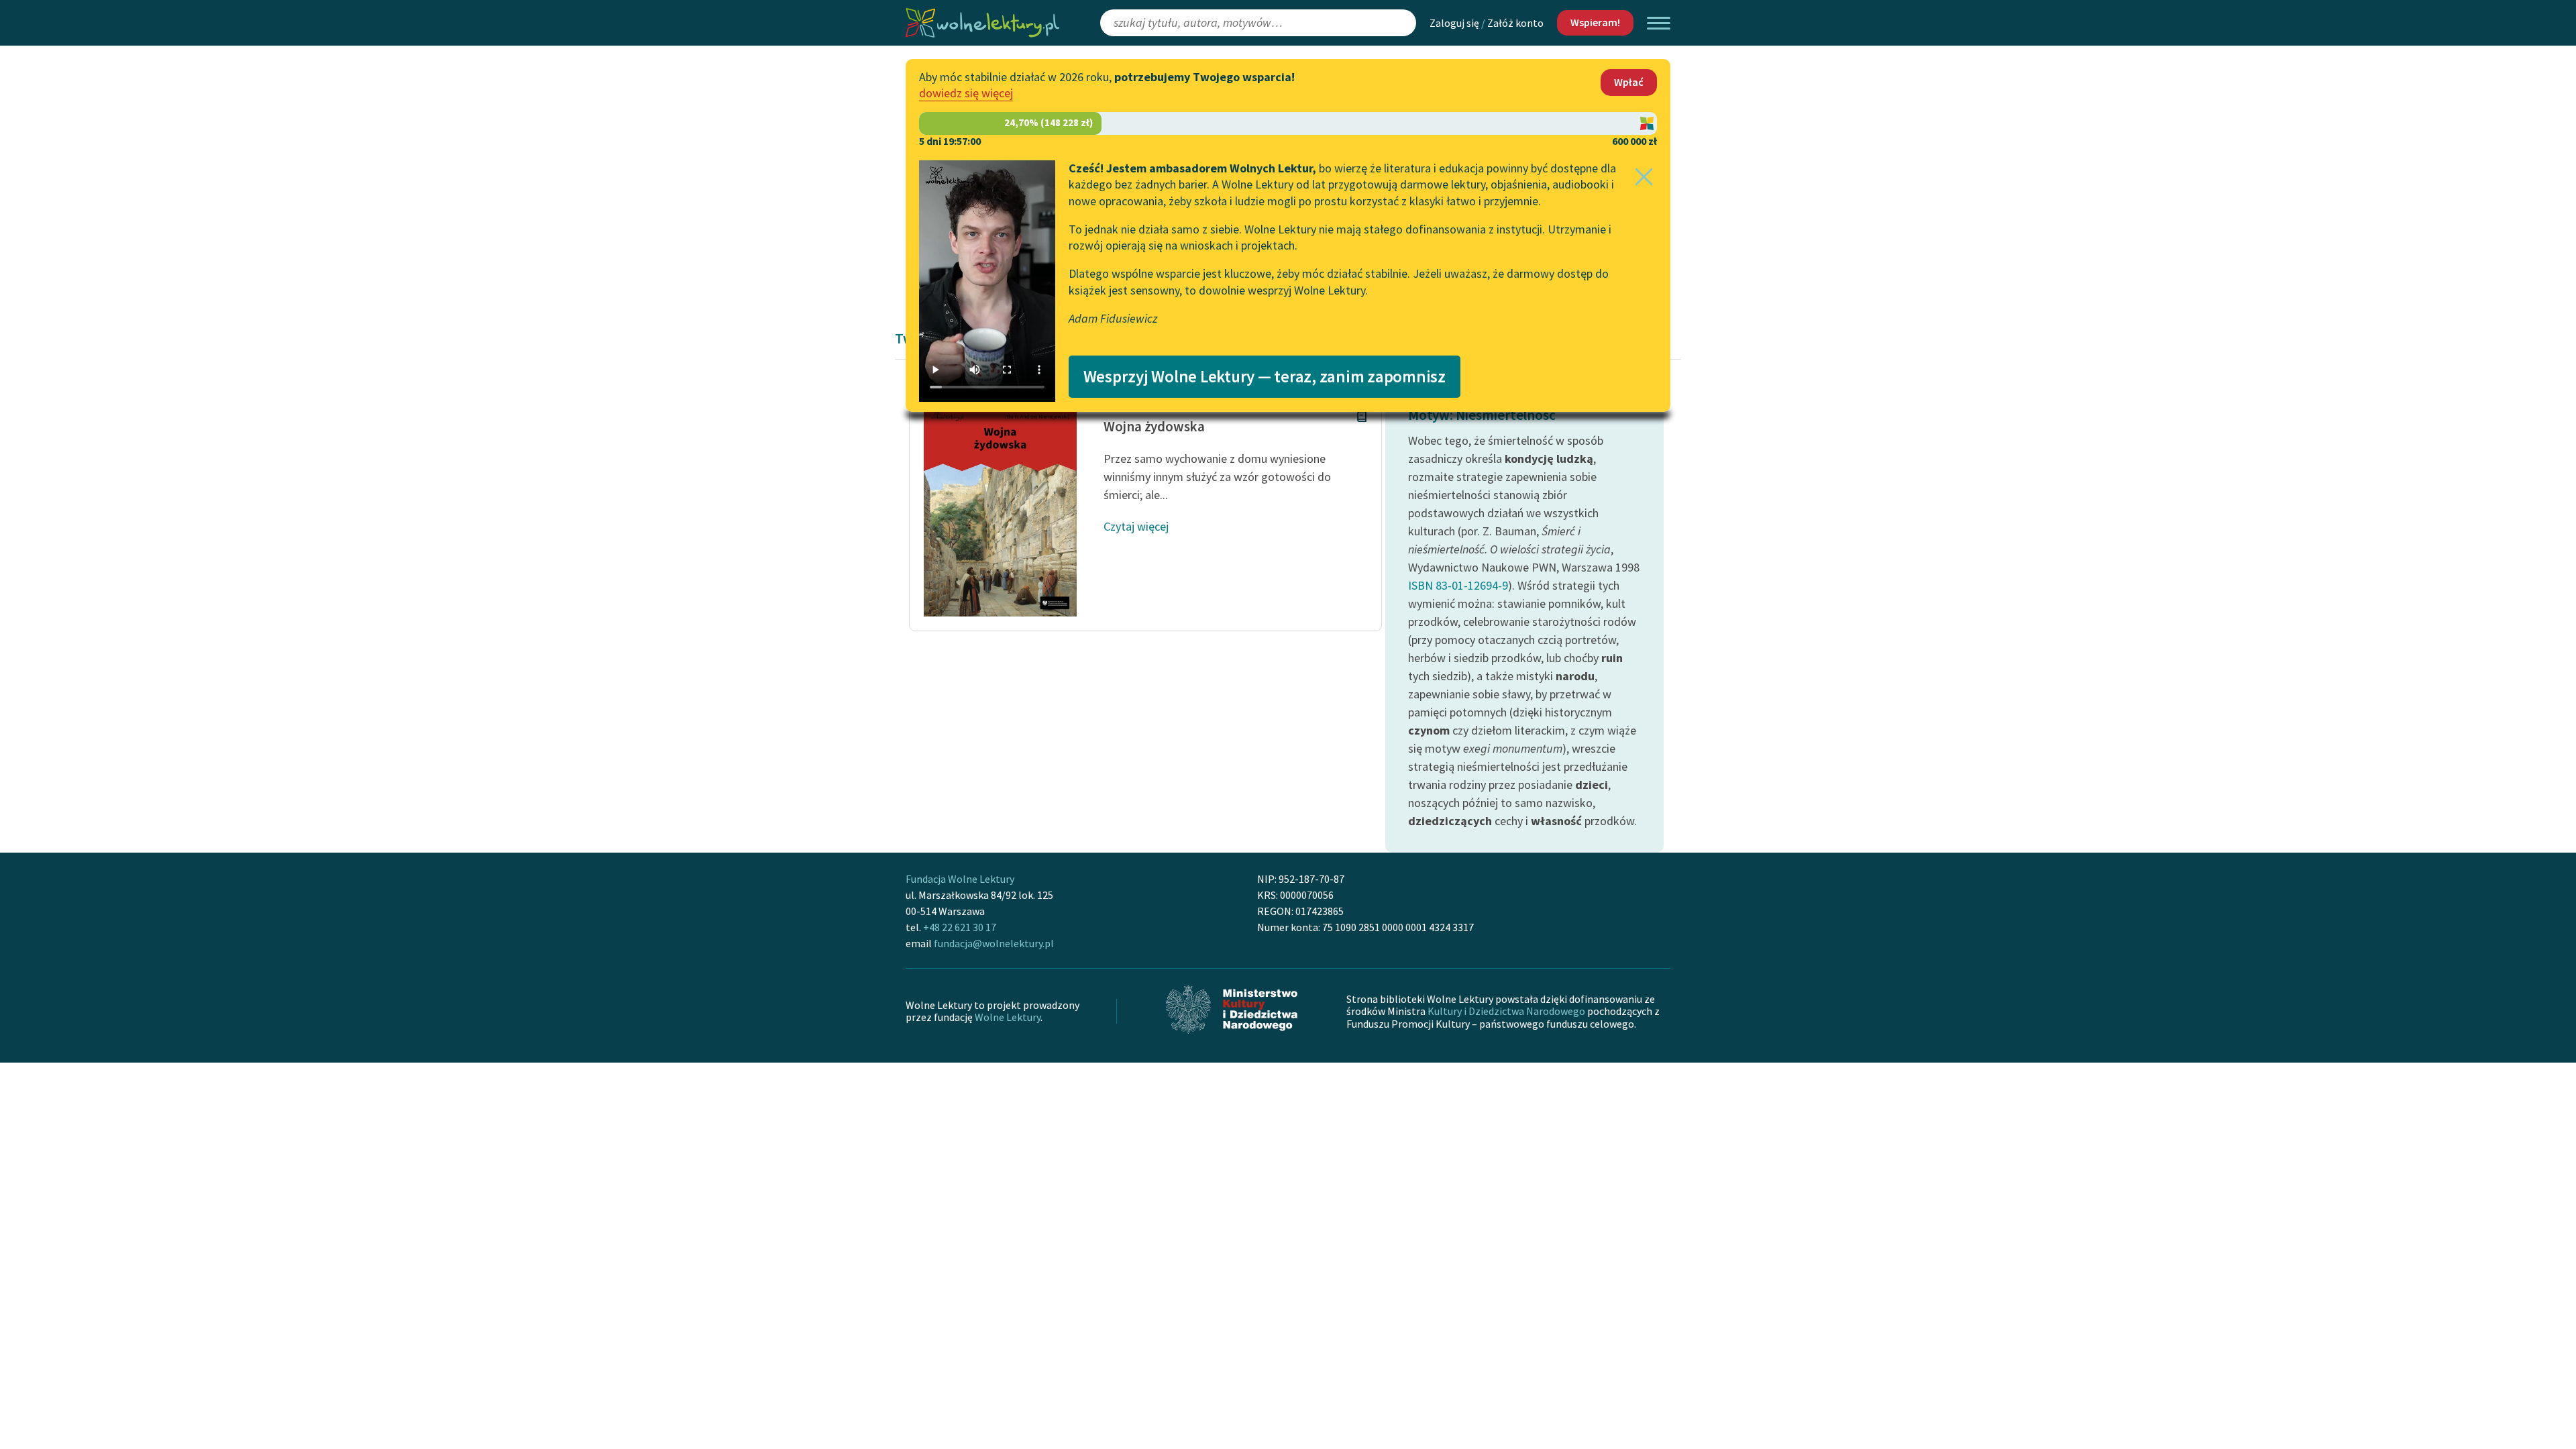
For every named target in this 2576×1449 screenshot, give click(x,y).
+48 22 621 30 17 (960, 927)
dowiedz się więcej (966, 93)
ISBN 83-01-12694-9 (1458, 585)
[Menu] (1659, 23)
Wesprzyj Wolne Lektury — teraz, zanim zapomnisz (1265, 376)
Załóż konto (1515, 23)
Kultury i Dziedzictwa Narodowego (1506, 1011)
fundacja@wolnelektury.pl (994, 943)
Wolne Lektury (1008, 1017)
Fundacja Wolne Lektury (960, 879)
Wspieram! (1595, 22)
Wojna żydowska (1154, 426)
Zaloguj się (1454, 23)
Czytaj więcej (1136, 526)
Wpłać (1629, 82)
